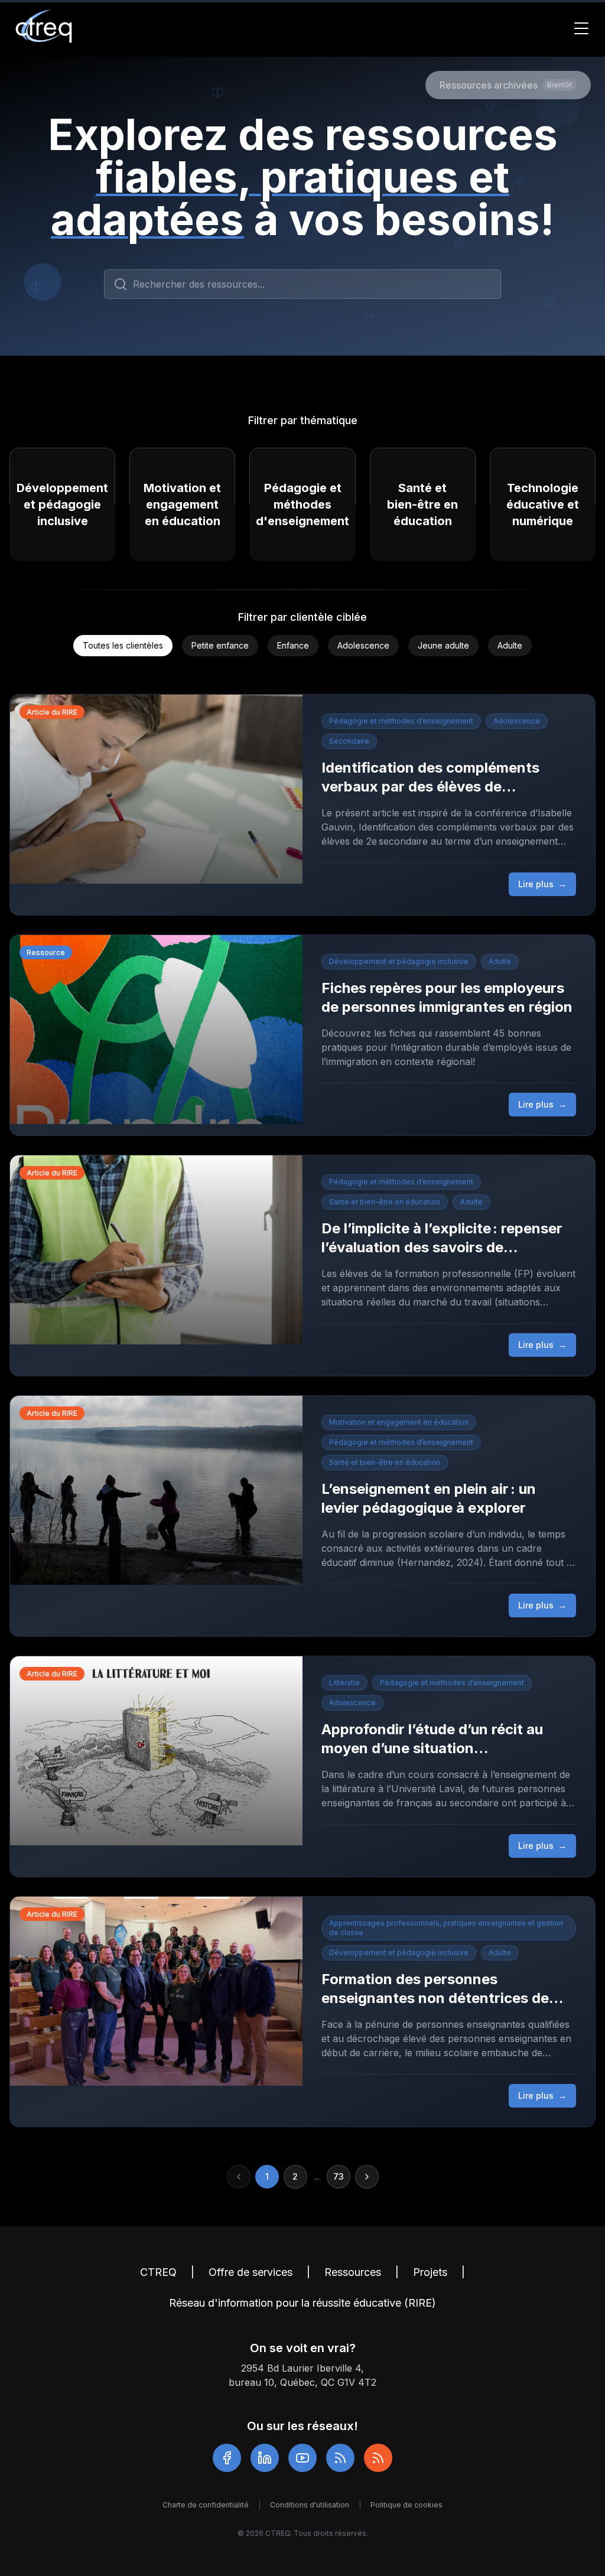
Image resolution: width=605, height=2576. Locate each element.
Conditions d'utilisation (310, 2505)
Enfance (293, 645)
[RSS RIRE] (378, 2458)
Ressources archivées (506, 85)
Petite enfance (220, 645)
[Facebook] (227, 2458)
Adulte (510, 645)
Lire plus (542, 884)
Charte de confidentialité (206, 2505)
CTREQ (158, 2272)
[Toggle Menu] (581, 28)
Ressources (353, 2272)
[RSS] (340, 2458)
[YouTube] (302, 2458)
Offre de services (251, 2272)
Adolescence (363, 645)
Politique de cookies (406, 2505)
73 (339, 2176)
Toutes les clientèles (123, 645)
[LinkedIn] (265, 2458)
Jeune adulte (443, 645)
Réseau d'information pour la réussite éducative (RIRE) (302, 2303)
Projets (430, 2272)
